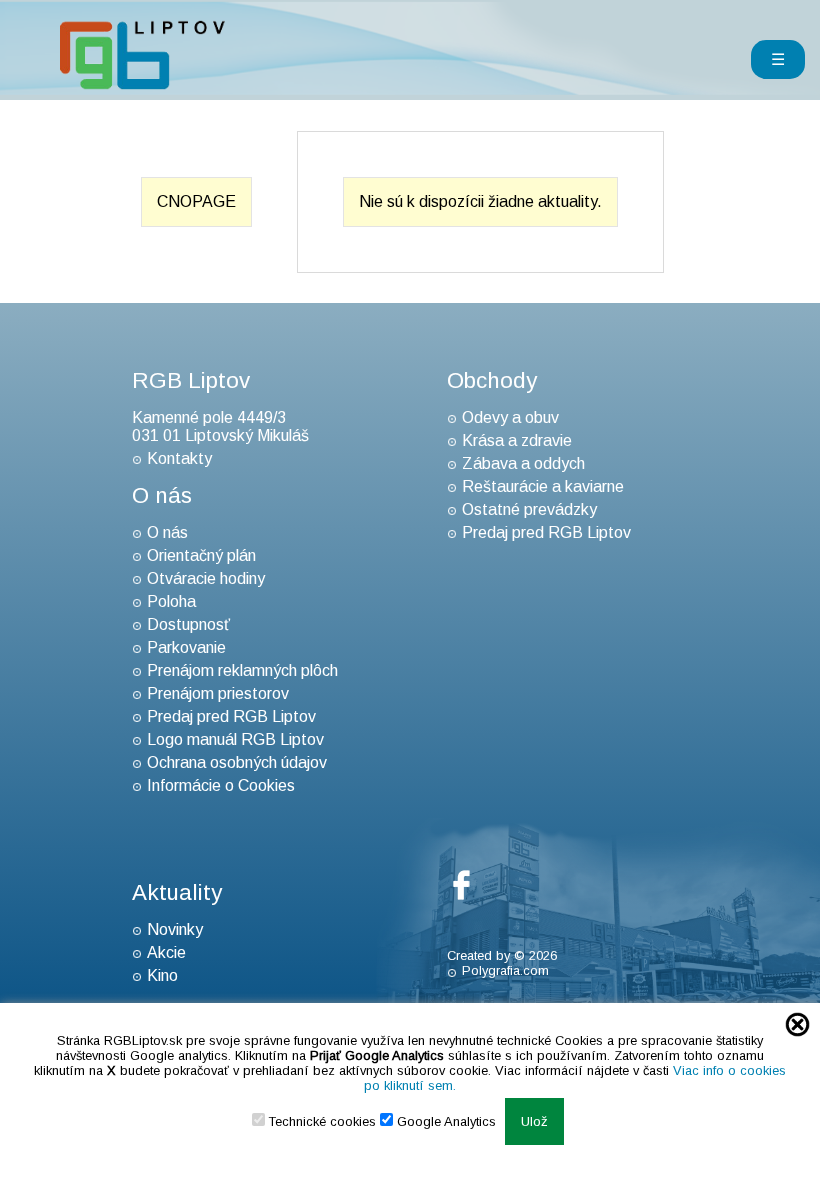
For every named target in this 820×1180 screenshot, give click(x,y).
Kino (162, 975)
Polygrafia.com (505, 970)
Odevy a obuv (510, 417)
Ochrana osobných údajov (237, 762)
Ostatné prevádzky (529, 509)
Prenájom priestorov (218, 693)
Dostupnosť (188, 624)
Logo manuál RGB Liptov (235, 739)
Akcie (166, 952)
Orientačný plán (201, 555)
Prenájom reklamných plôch (242, 670)
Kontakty (179, 458)
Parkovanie (186, 647)
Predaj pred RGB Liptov (231, 716)
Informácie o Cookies (221, 785)
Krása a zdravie (517, 440)
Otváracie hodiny (206, 578)
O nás (167, 532)
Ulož (534, 1121)
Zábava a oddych (523, 463)
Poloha (171, 601)
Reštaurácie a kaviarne (543, 486)
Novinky (175, 929)
